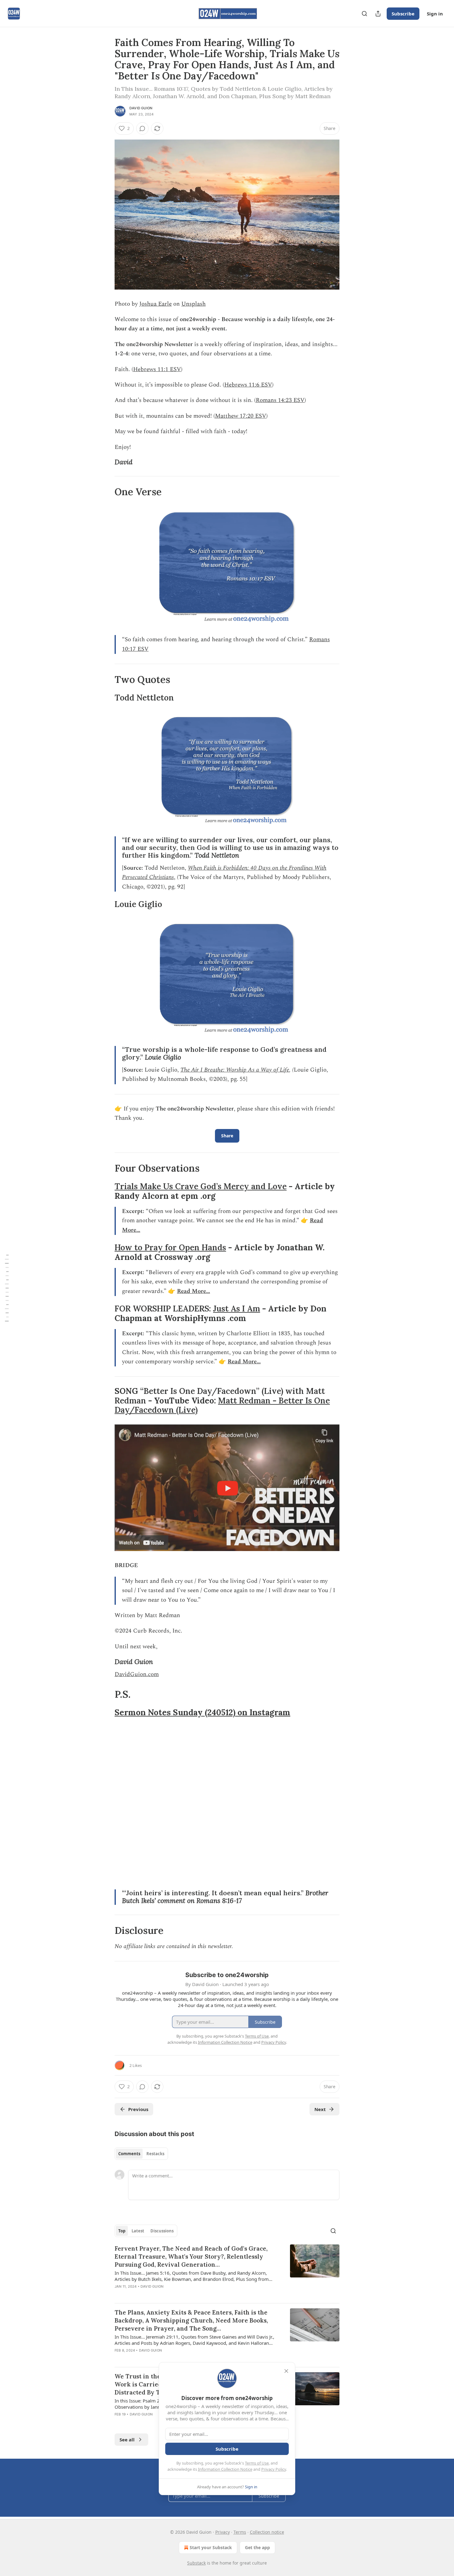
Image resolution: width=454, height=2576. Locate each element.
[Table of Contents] (7, 1288)
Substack (196, 2563)
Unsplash (193, 304)
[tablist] (141, 2154)
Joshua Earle (156, 304)
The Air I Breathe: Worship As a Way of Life (235, 1070)
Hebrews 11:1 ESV (157, 369)
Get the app (257, 2547)
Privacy (223, 2532)
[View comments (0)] (142, 128)
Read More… (193, 1291)
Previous (138, 2109)
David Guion (141, 108)
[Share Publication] (378, 14)
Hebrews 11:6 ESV (248, 385)
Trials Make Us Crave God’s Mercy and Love (201, 1186)
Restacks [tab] (155, 2154)
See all (127, 2440)
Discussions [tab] (162, 2231)
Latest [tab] (138, 2231)
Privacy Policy (274, 2469)
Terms (240, 2532)
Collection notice (267, 2532)
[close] (286, 2371)
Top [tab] (122, 2231)
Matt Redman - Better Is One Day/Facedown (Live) (222, 1405)
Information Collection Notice (225, 2469)
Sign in (435, 14)
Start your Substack (211, 2547)
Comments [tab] (129, 2154)
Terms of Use (257, 2463)
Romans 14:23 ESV (280, 400)
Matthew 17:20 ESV (241, 416)
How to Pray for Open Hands (170, 1247)
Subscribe (403, 14)
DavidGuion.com (137, 1674)
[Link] (106, 462)
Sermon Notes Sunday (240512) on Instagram (202, 1712)
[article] (227, 2271)
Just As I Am (237, 1309)
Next (320, 2109)
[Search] (364, 14)
